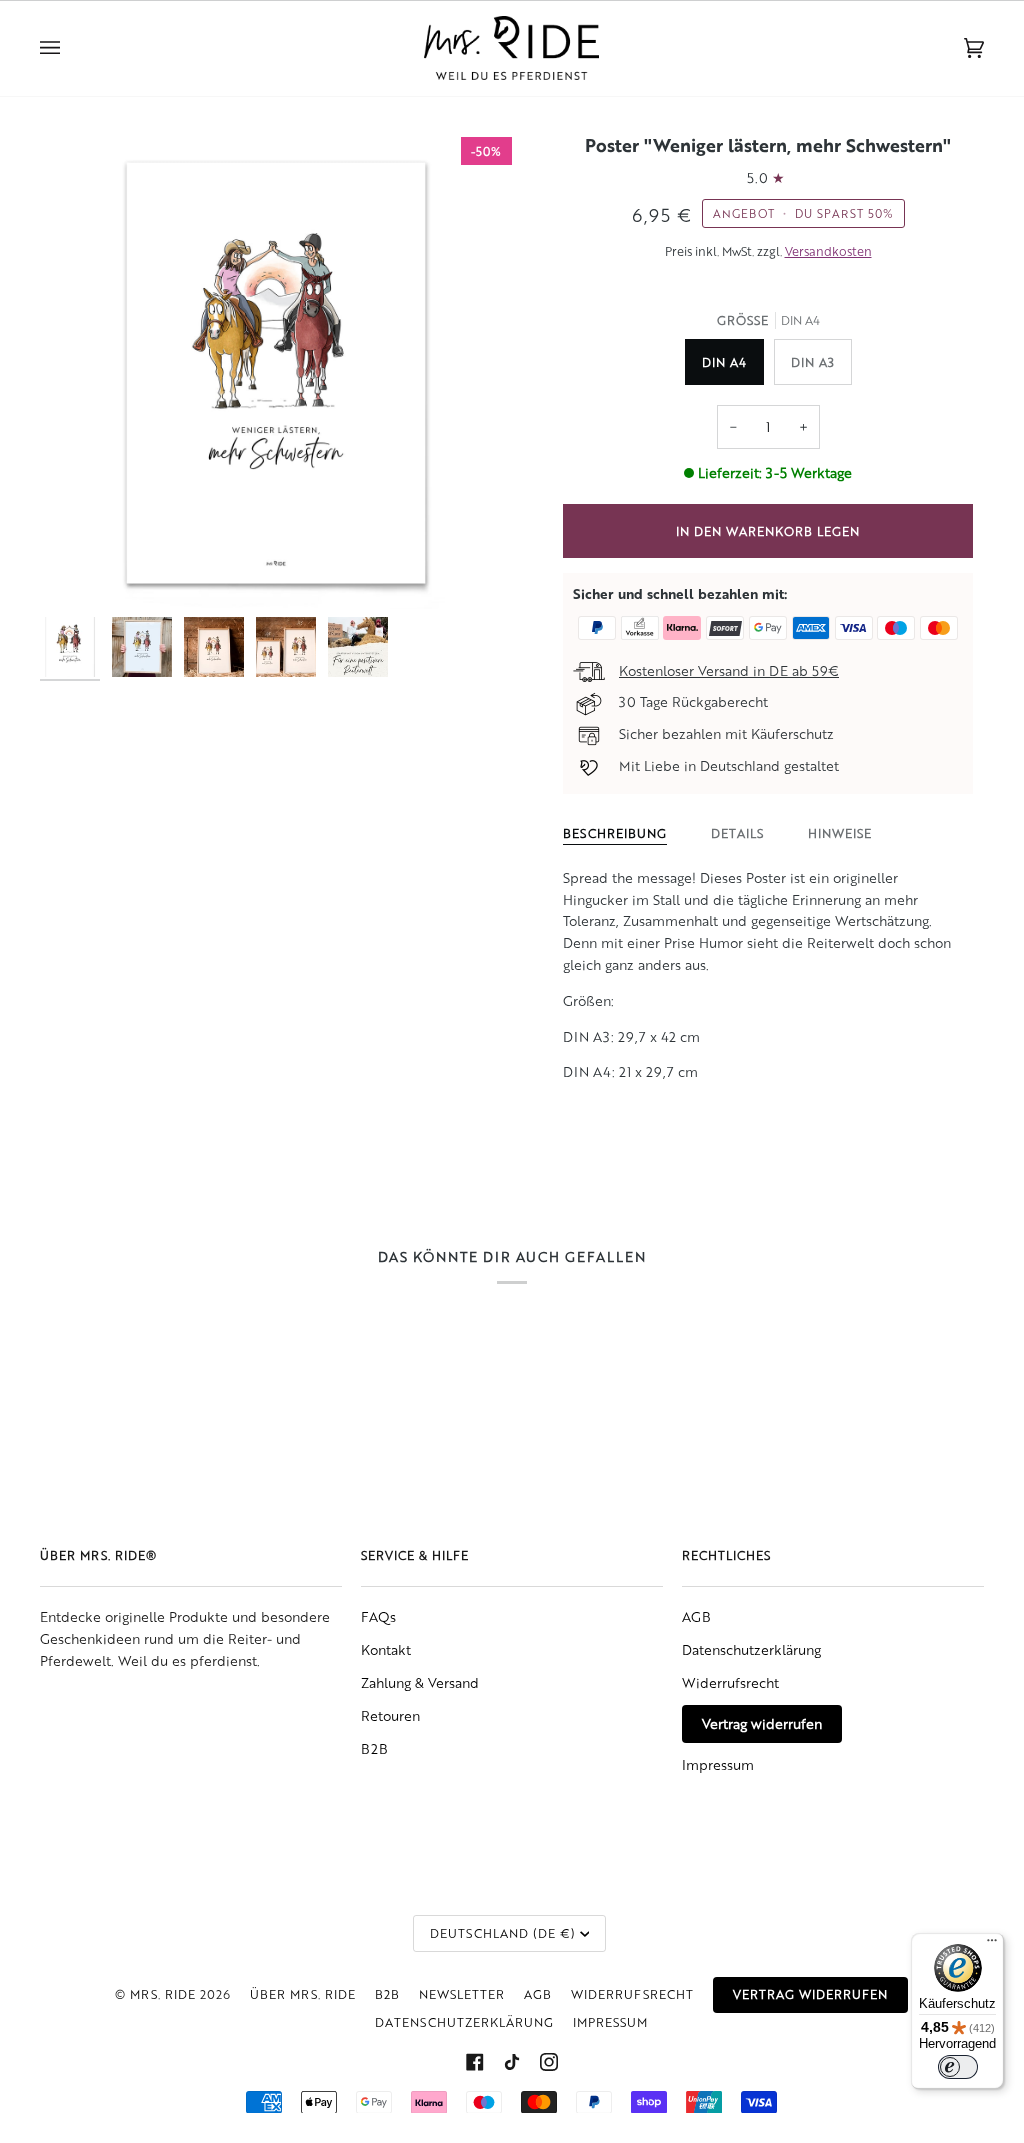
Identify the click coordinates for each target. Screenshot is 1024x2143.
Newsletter (462, 1994)
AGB (696, 1616)
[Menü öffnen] (70, 48)
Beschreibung (615, 833)
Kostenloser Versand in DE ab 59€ (729, 670)
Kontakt (386, 1649)
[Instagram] (549, 2062)
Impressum (718, 1764)
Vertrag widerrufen (762, 1723)
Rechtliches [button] (726, 1555)
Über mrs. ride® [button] (98, 1555)
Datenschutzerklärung (751, 1649)
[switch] (958, 2067)
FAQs (378, 1616)
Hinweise (840, 833)
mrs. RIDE (163, 1994)
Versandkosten (828, 251)
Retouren (390, 1715)
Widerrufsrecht (730, 1682)
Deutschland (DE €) (503, 1933)
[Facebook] (475, 2062)
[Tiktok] (512, 2062)
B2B (374, 1748)
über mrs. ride (303, 1994)
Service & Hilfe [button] (415, 1555)
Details (737, 833)
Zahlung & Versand (420, 1682)
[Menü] (992, 1945)
